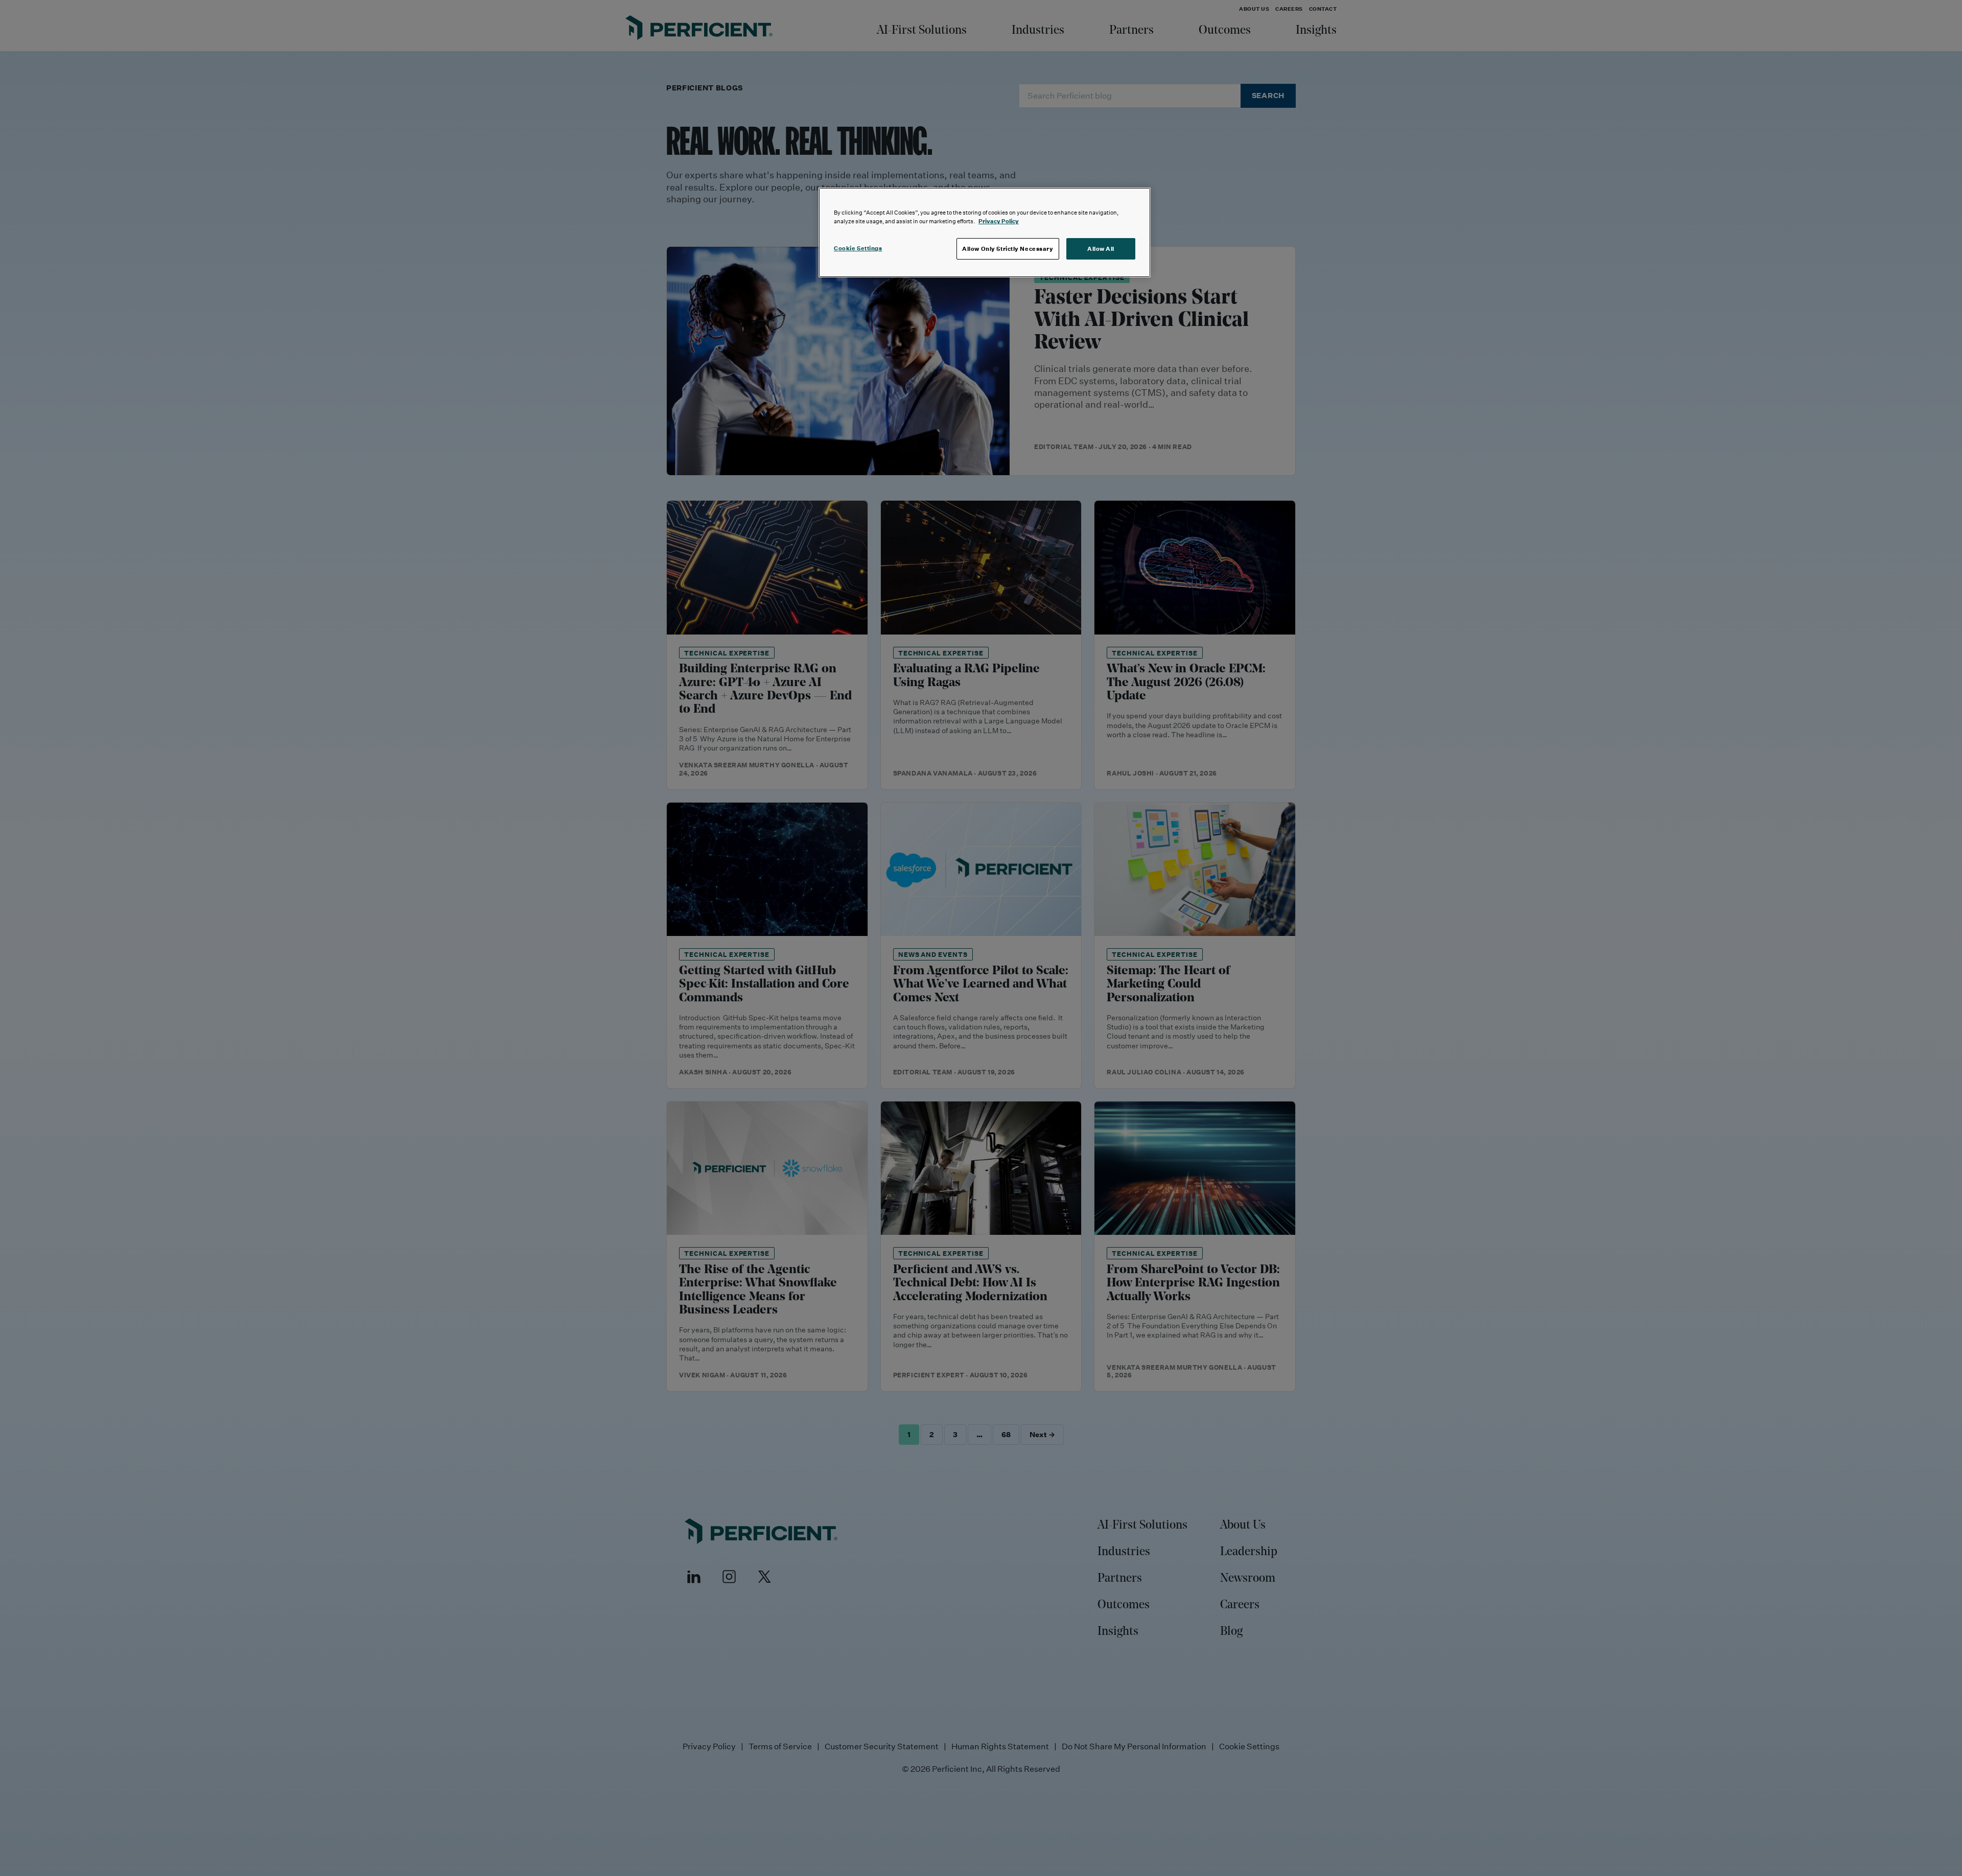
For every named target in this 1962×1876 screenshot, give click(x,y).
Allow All (1101, 249)
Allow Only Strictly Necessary (1008, 249)
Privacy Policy (999, 221)
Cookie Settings (858, 248)
